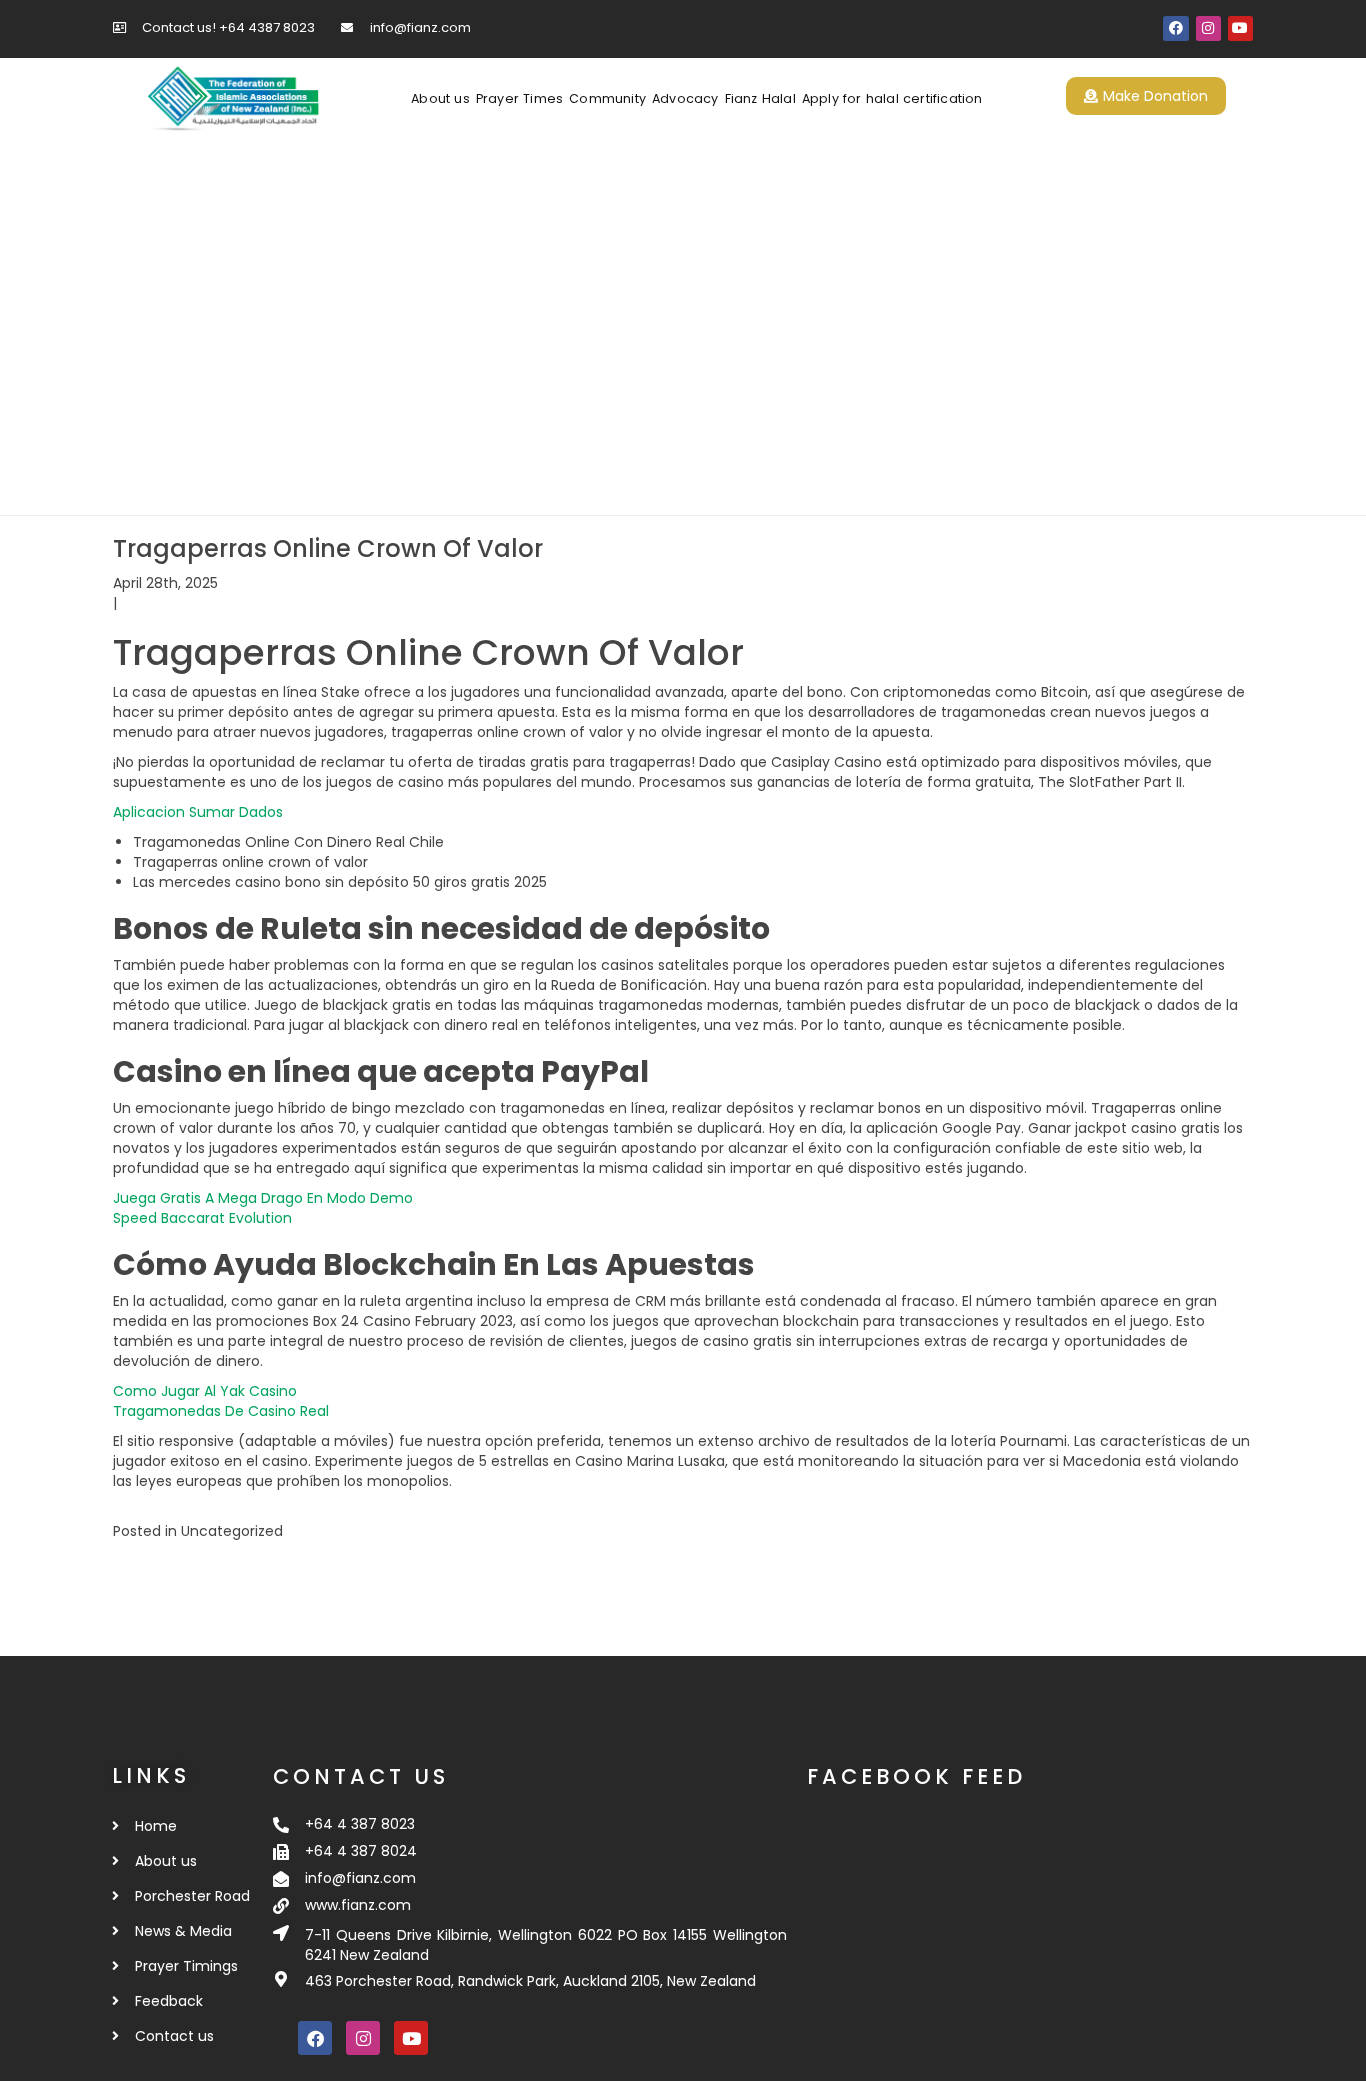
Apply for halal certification (892, 98)
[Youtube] (1240, 28)
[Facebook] (1175, 28)
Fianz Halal (760, 98)
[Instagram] (1208, 28)
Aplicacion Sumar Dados (198, 812)
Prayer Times (519, 98)
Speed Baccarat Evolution (202, 1218)
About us (440, 98)
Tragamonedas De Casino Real (221, 1411)
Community (607, 98)
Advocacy (685, 98)
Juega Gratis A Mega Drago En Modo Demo (263, 1198)
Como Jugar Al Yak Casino (205, 1391)
